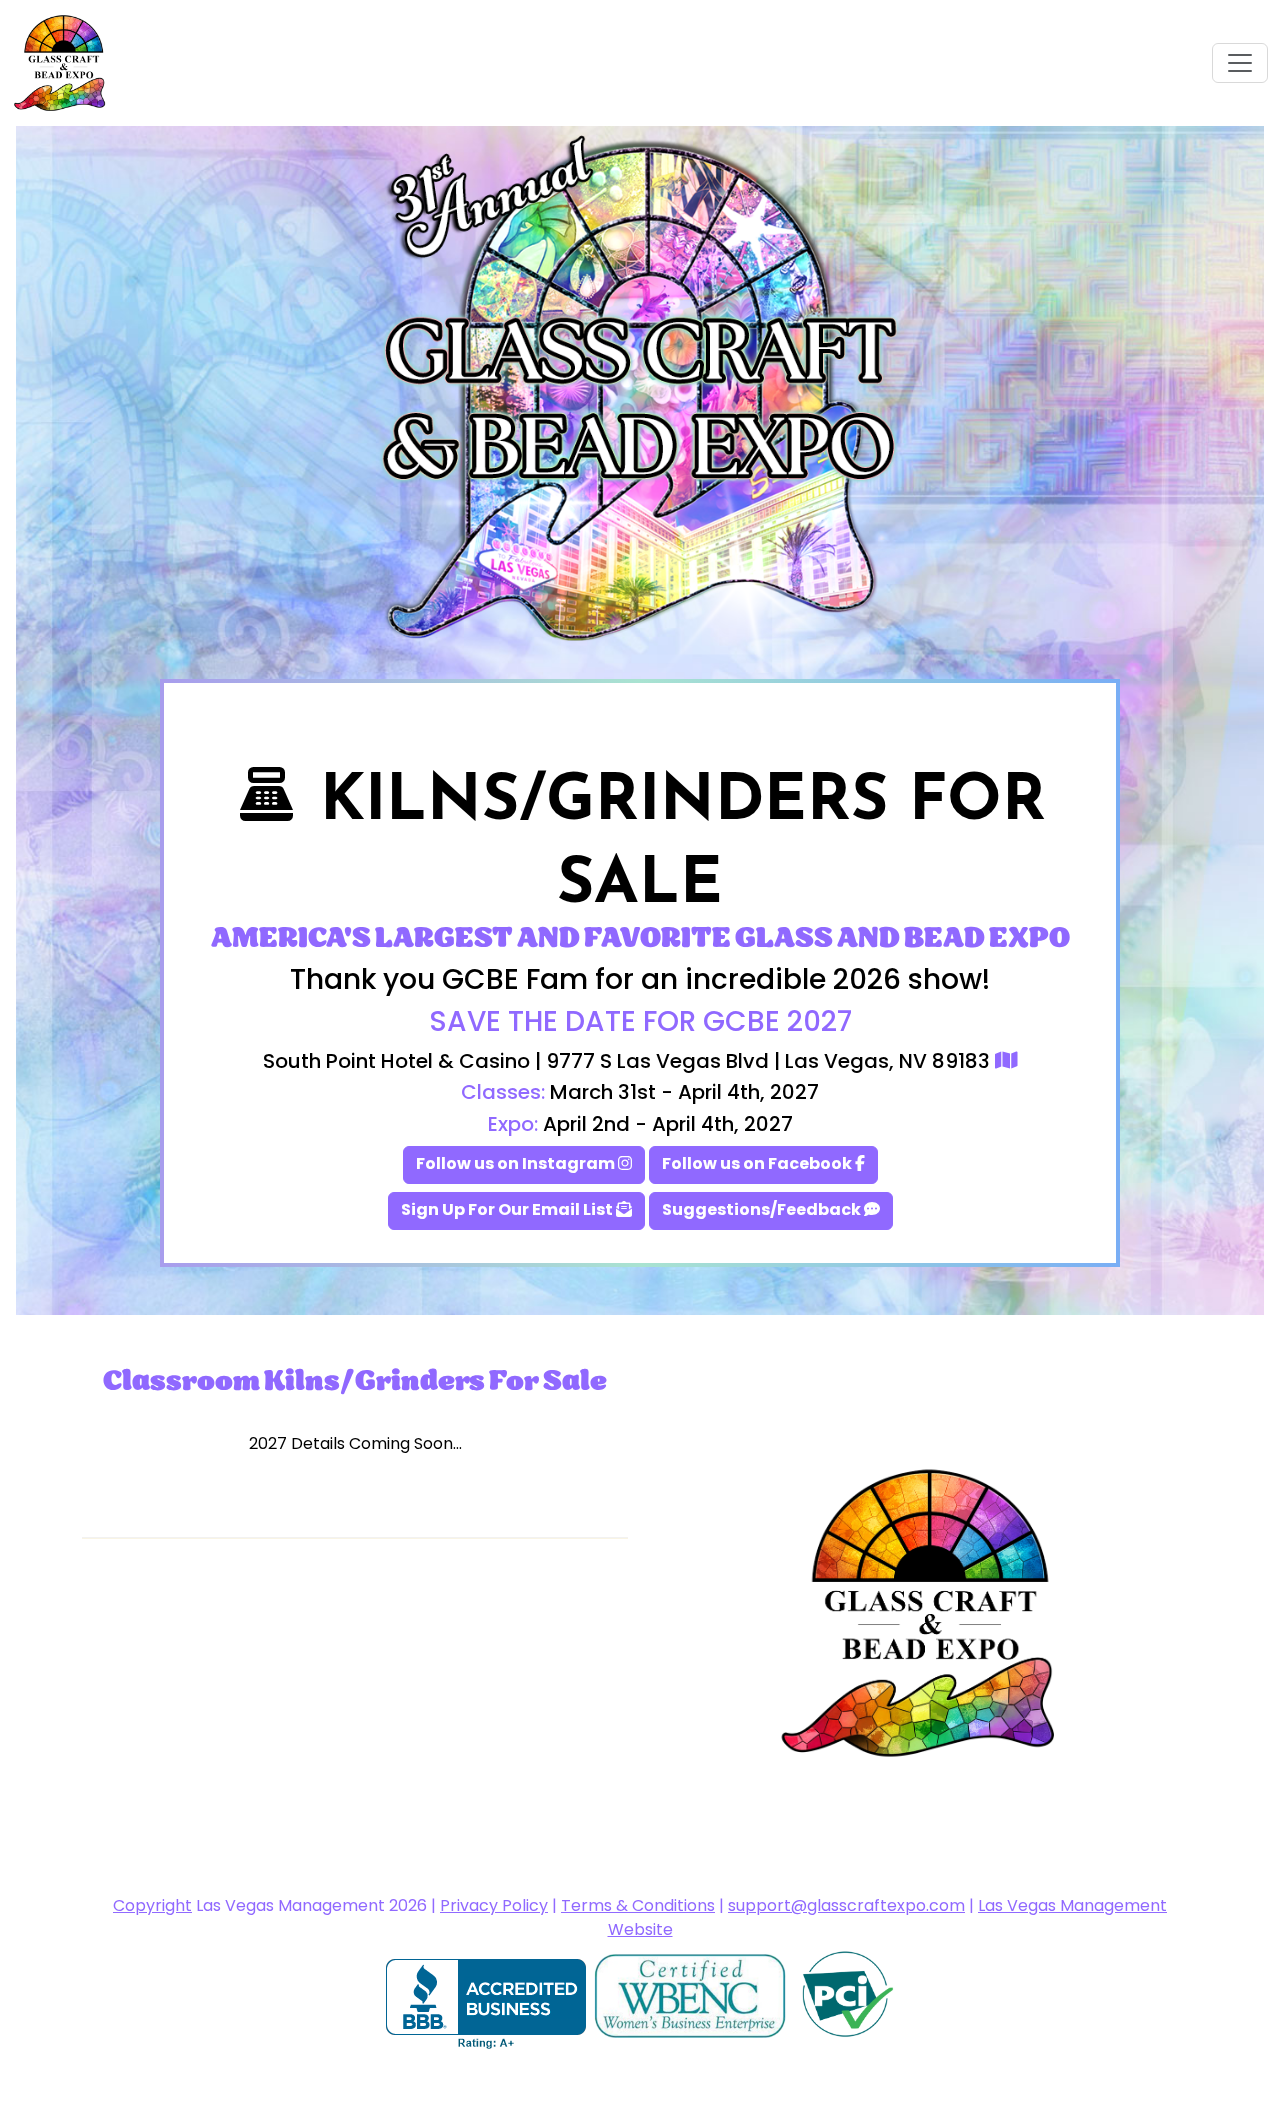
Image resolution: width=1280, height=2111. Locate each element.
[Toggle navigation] (1240, 63)
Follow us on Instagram (517, 1165)
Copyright (152, 1907)
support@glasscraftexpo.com (846, 1907)
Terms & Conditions (638, 1907)
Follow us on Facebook (758, 1165)
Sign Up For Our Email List (508, 1211)
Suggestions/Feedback (763, 1211)
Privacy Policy (494, 1907)
